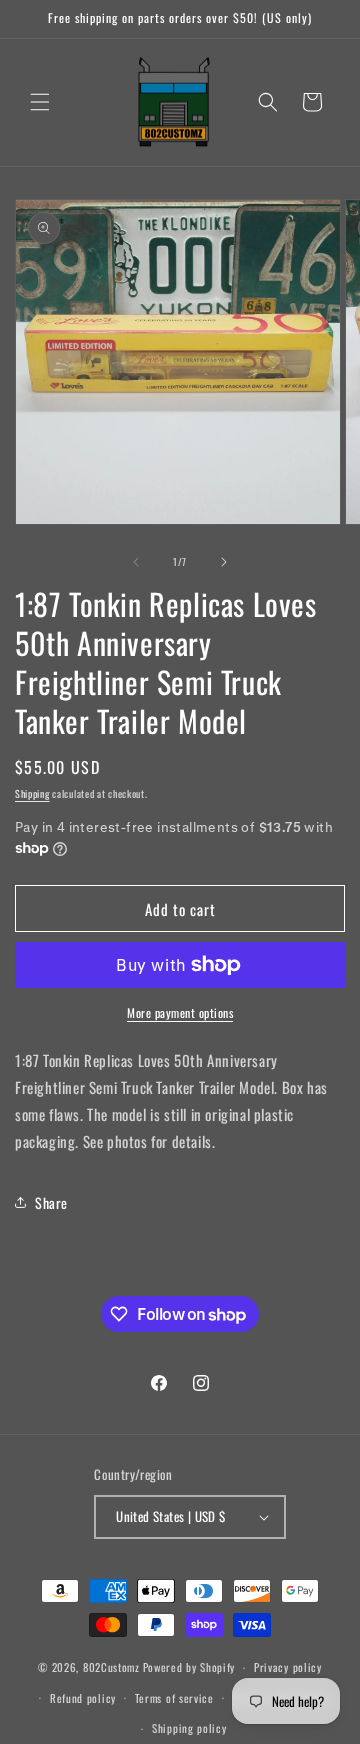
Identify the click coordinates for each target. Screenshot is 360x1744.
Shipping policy (189, 1728)
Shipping (32, 793)
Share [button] (51, 1202)
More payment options (180, 1012)
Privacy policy (288, 1667)
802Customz (111, 1667)
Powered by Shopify (189, 1667)
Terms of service (174, 1698)
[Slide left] (136, 562)
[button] (40, 102)
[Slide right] (224, 562)
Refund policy (83, 1698)
